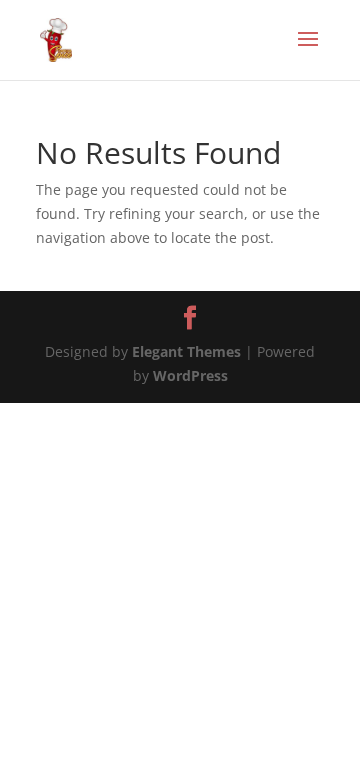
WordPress (190, 375)
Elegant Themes (186, 351)
